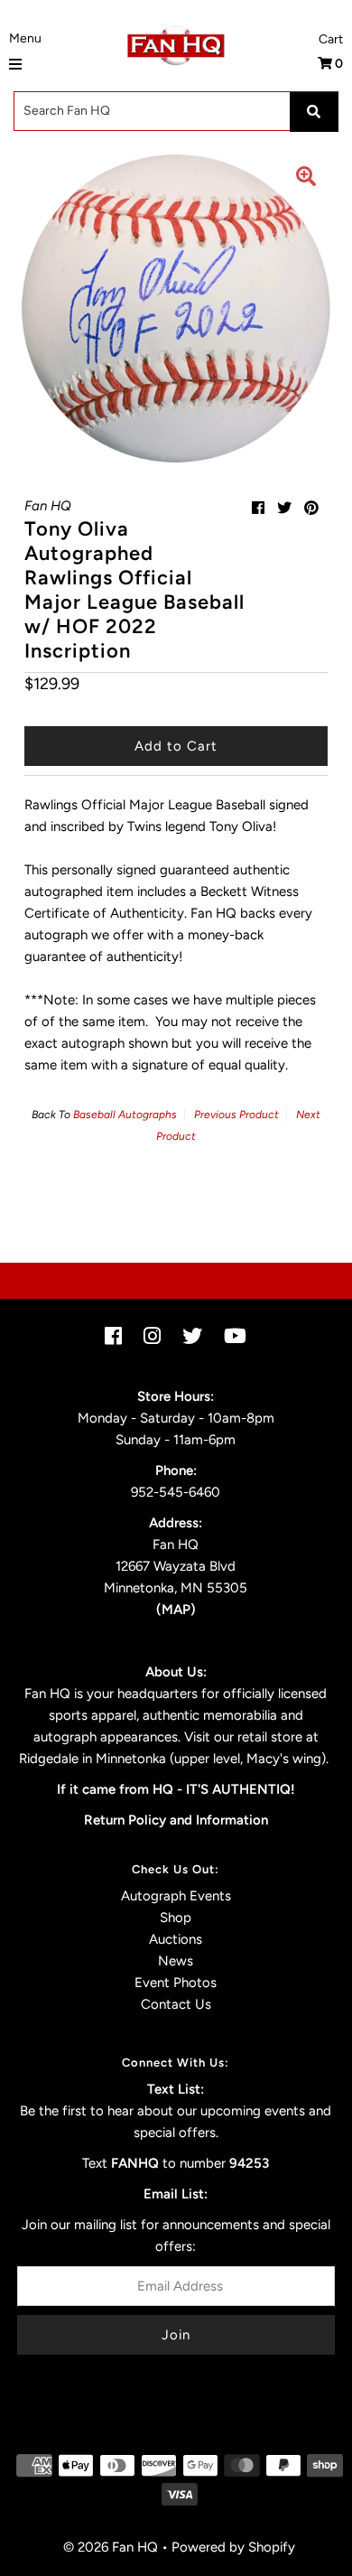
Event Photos (176, 1983)
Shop (176, 1918)
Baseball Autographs (125, 1115)
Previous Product (236, 1115)
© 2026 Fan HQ (111, 2547)
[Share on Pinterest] (311, 508)
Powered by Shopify (233, 2547)
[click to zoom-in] (306, 179)
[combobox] (176, 111)
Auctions (176, 1939)
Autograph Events (176, 1896)
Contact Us (176, 2004)
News (176, 1961)
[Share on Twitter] (284, 508)
